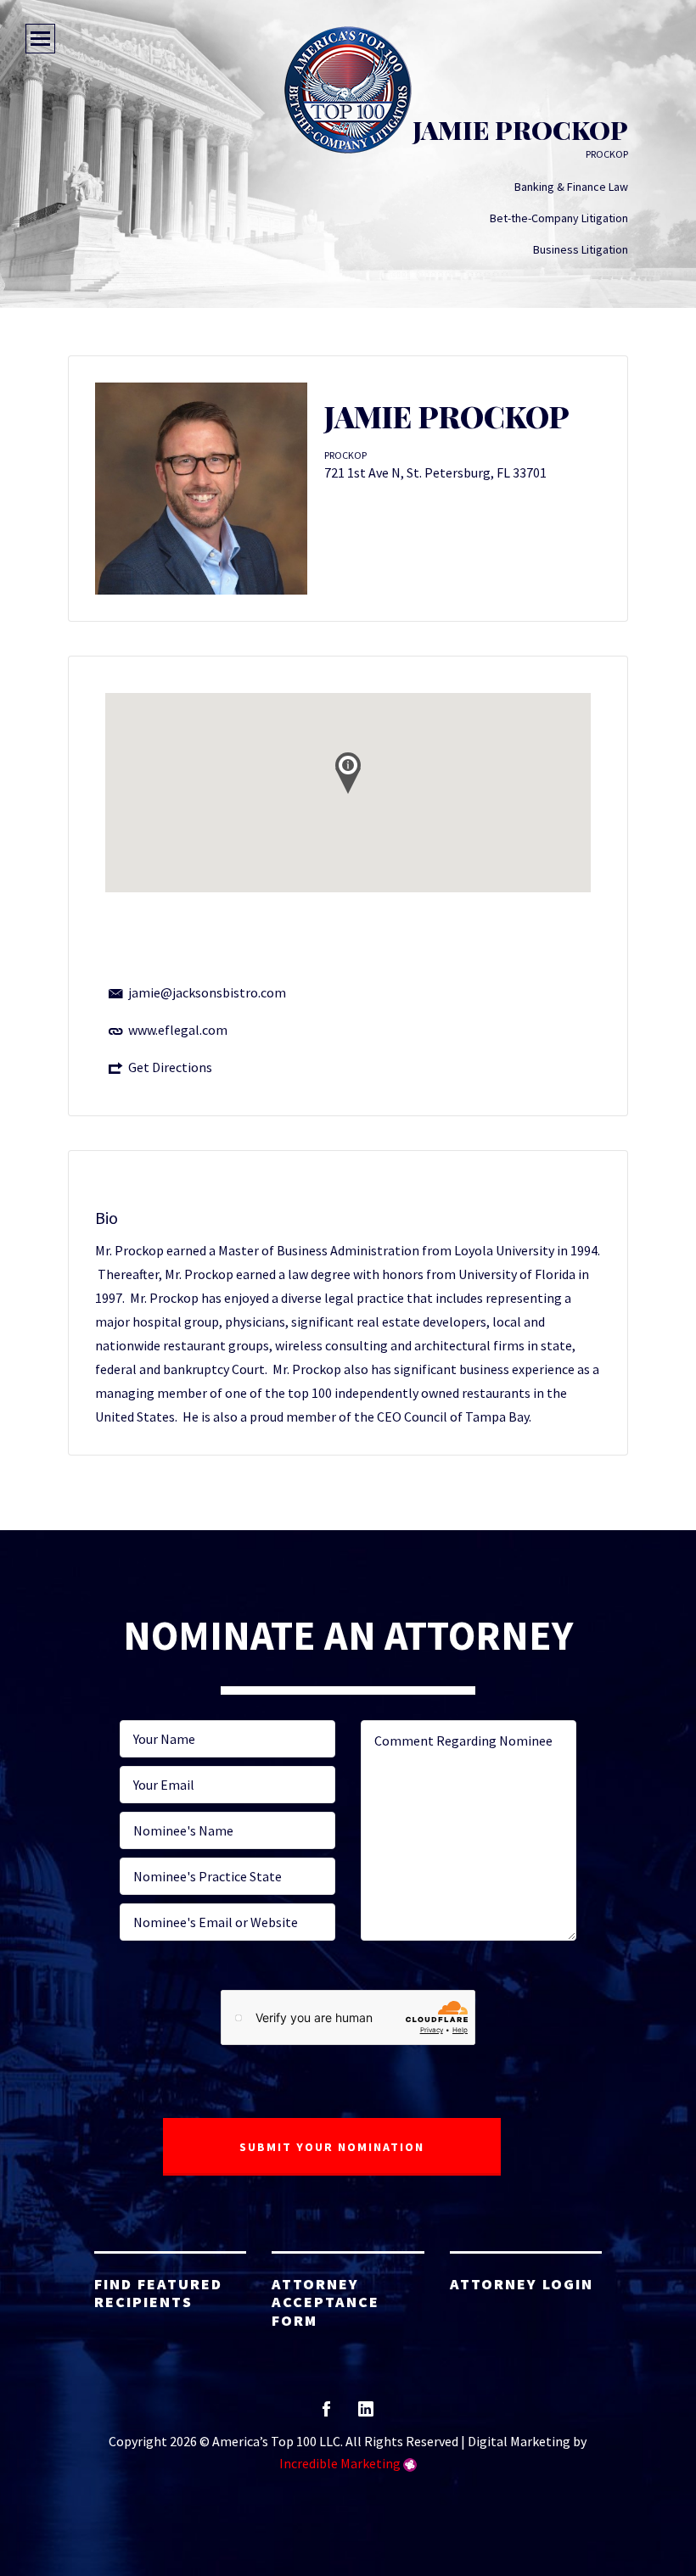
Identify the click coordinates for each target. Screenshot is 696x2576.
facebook (326, 2414)
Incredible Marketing (340, 2463)
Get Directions (170, 1067)
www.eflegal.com (178, 1030)
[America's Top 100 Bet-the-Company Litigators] (348, 90)
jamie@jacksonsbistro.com (207, 992)
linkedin (366, 2414)
